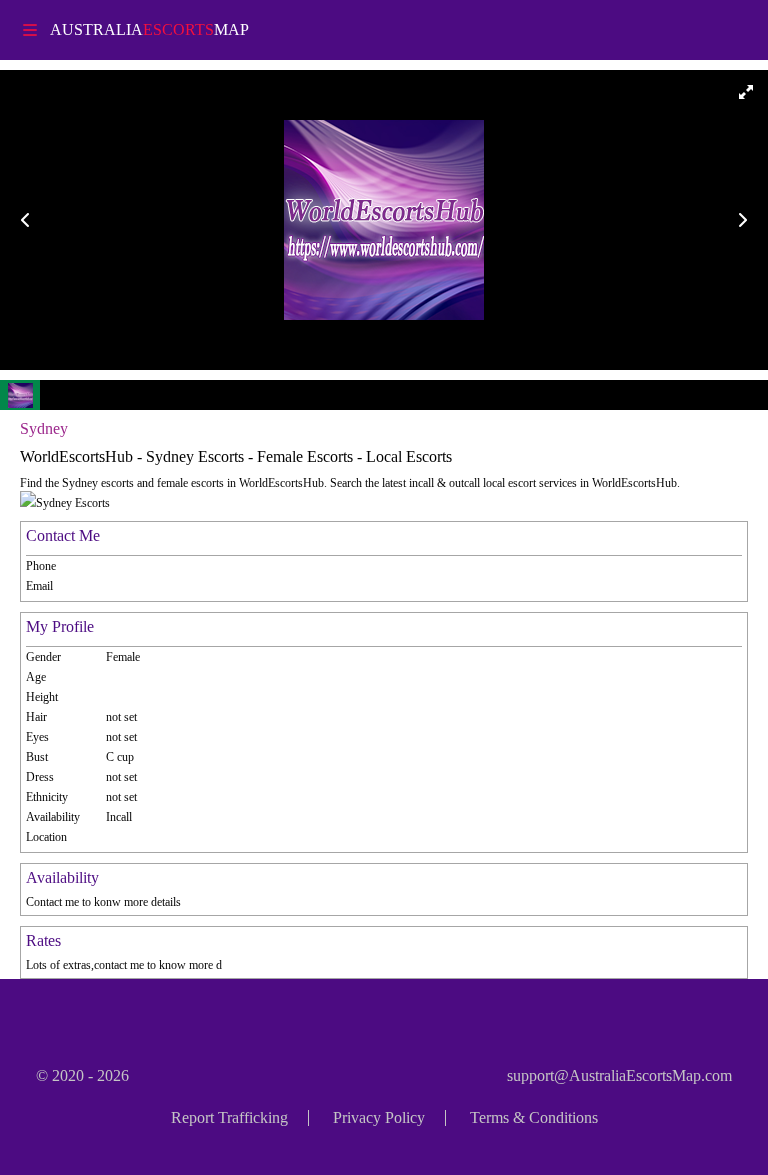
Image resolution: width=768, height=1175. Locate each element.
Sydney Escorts (73, 503)
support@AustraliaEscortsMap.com (619, 1075)
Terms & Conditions (534, 1117)
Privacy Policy (379, 1117)
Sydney (44, 428)
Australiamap (149, 29)
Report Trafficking (229, 1117)
